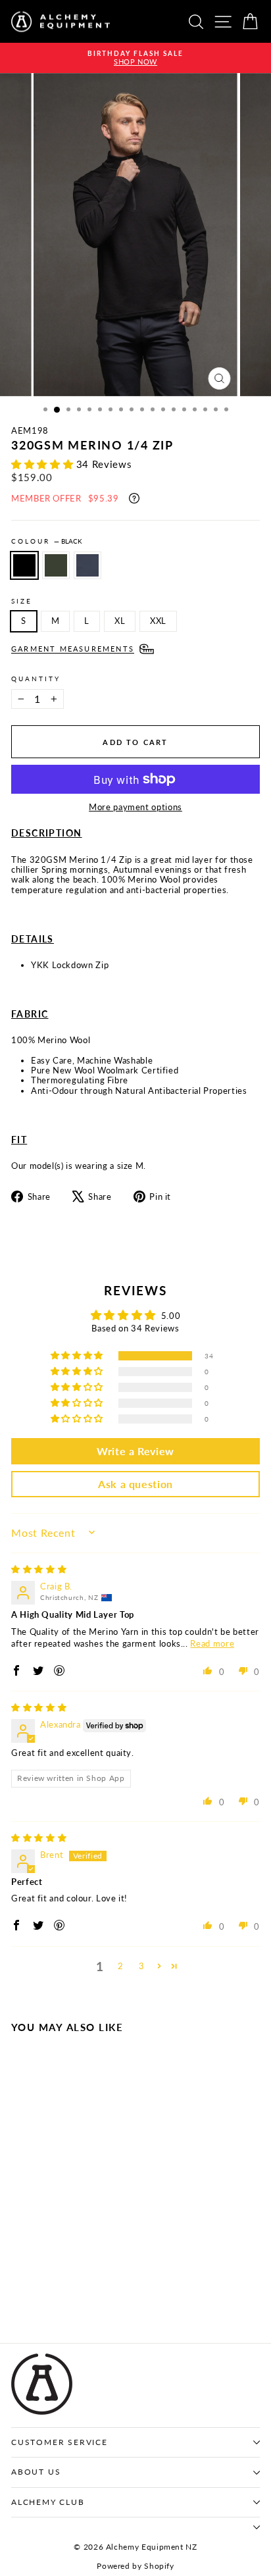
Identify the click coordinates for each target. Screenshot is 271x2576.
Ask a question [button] (135, 1484)
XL (120, 621)
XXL (158, 621)
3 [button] (142, 1966)
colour (47, 541)
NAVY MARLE (87, 565)
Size (22, 601)
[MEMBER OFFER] (134, 498)
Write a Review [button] (135, 1451)
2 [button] (121, 1966)
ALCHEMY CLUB (48, 2502)
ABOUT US (36, 2472)
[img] (39, 1569)
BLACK (24, 565)
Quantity (36, 679)
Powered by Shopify (135, 2566)
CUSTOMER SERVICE (60, 2442)
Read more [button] (212, 1643)
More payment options (135, 807)
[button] (44, 464)
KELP (56, 565)
